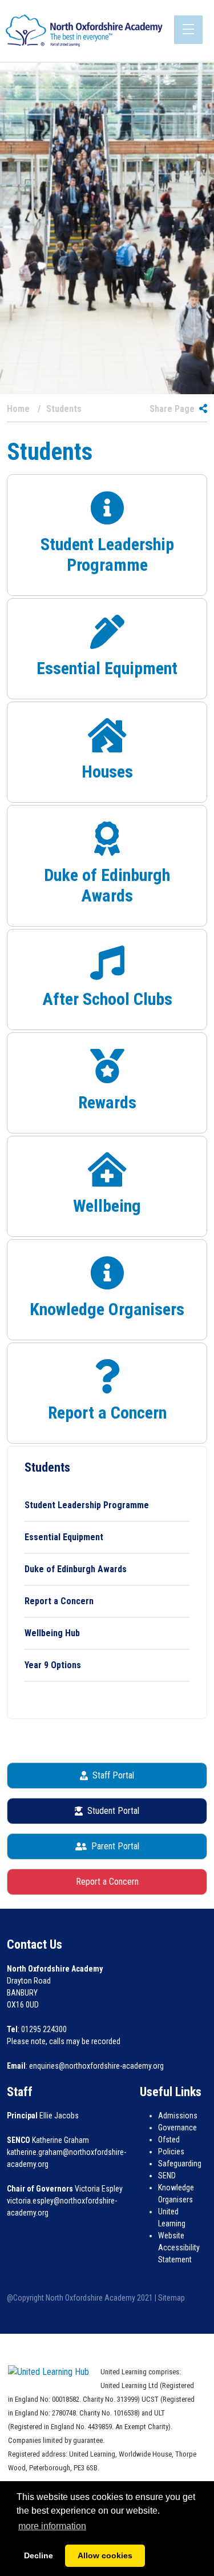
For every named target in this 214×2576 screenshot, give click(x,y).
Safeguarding (180, 2164)
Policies (171, 2152)
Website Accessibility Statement (179, 2248)
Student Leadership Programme (87, 1505)
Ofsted (169, 2140)
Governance (177, 2128)
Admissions (178, 2116)
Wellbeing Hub (52, 1633)
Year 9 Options (53, 1665)
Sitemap (171, 2298)
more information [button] (52, 2526)
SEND (167, 2176)
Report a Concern (59, 1601)
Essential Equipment (64, 1537)
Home (18, 409)
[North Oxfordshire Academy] (84, 30)
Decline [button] (39, 2555)
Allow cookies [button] (105, 2555)
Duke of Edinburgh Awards (76, 1569)
